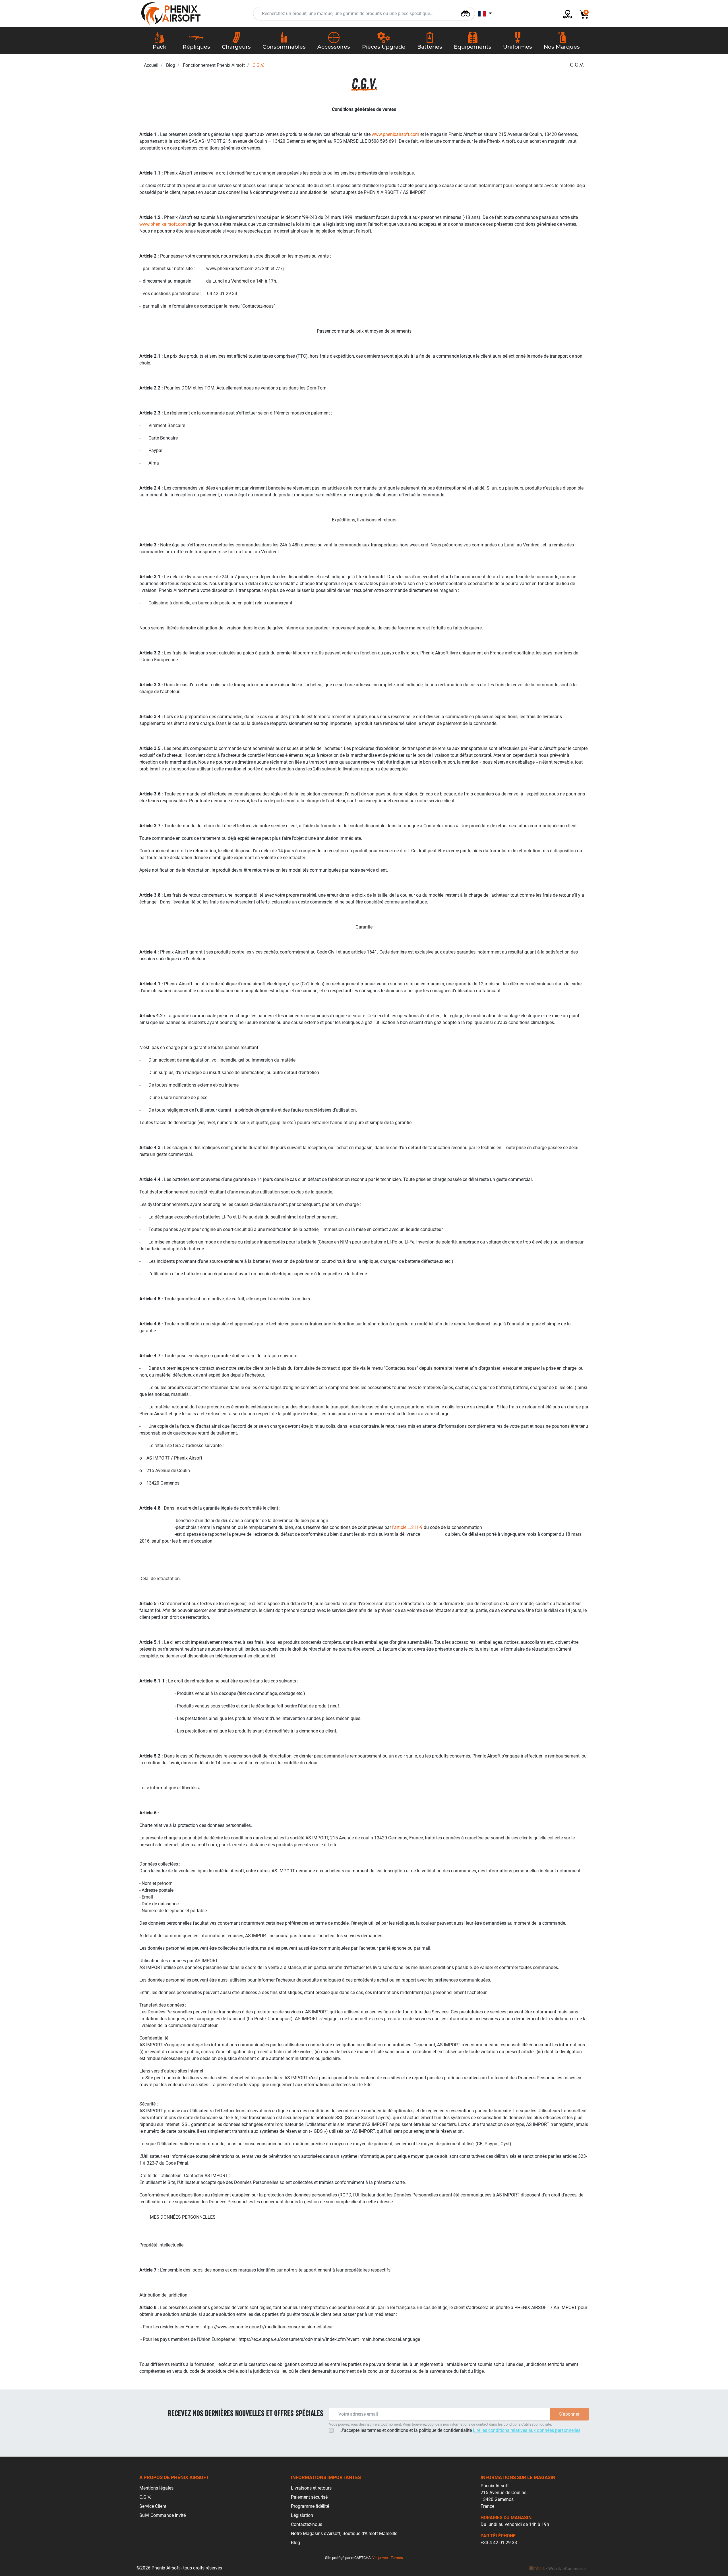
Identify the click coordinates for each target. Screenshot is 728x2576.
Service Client (153, 2506)
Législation (302, 2515)
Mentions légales (156, 2488)
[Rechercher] (466, 13)
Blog (171, 65)
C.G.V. (145, 2497)
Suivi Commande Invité (163, 2515)
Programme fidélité (310, 2506)
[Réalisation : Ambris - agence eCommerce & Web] (557, 2568)
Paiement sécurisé (309, 2497)
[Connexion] (565, 14)
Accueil (151, 65)
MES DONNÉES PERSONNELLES (183, 2217)
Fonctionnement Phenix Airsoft (214, 65)
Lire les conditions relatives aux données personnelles (527, 2430)
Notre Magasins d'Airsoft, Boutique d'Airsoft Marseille (344, 2533)
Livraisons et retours (311, 2488)
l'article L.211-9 (407, 1527)
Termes (397, 2558)
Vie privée (380, 2558)
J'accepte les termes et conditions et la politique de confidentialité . (461, 2430)
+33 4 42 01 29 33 (499, 2543)
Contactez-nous (307, 2524)
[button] (582, 14)
